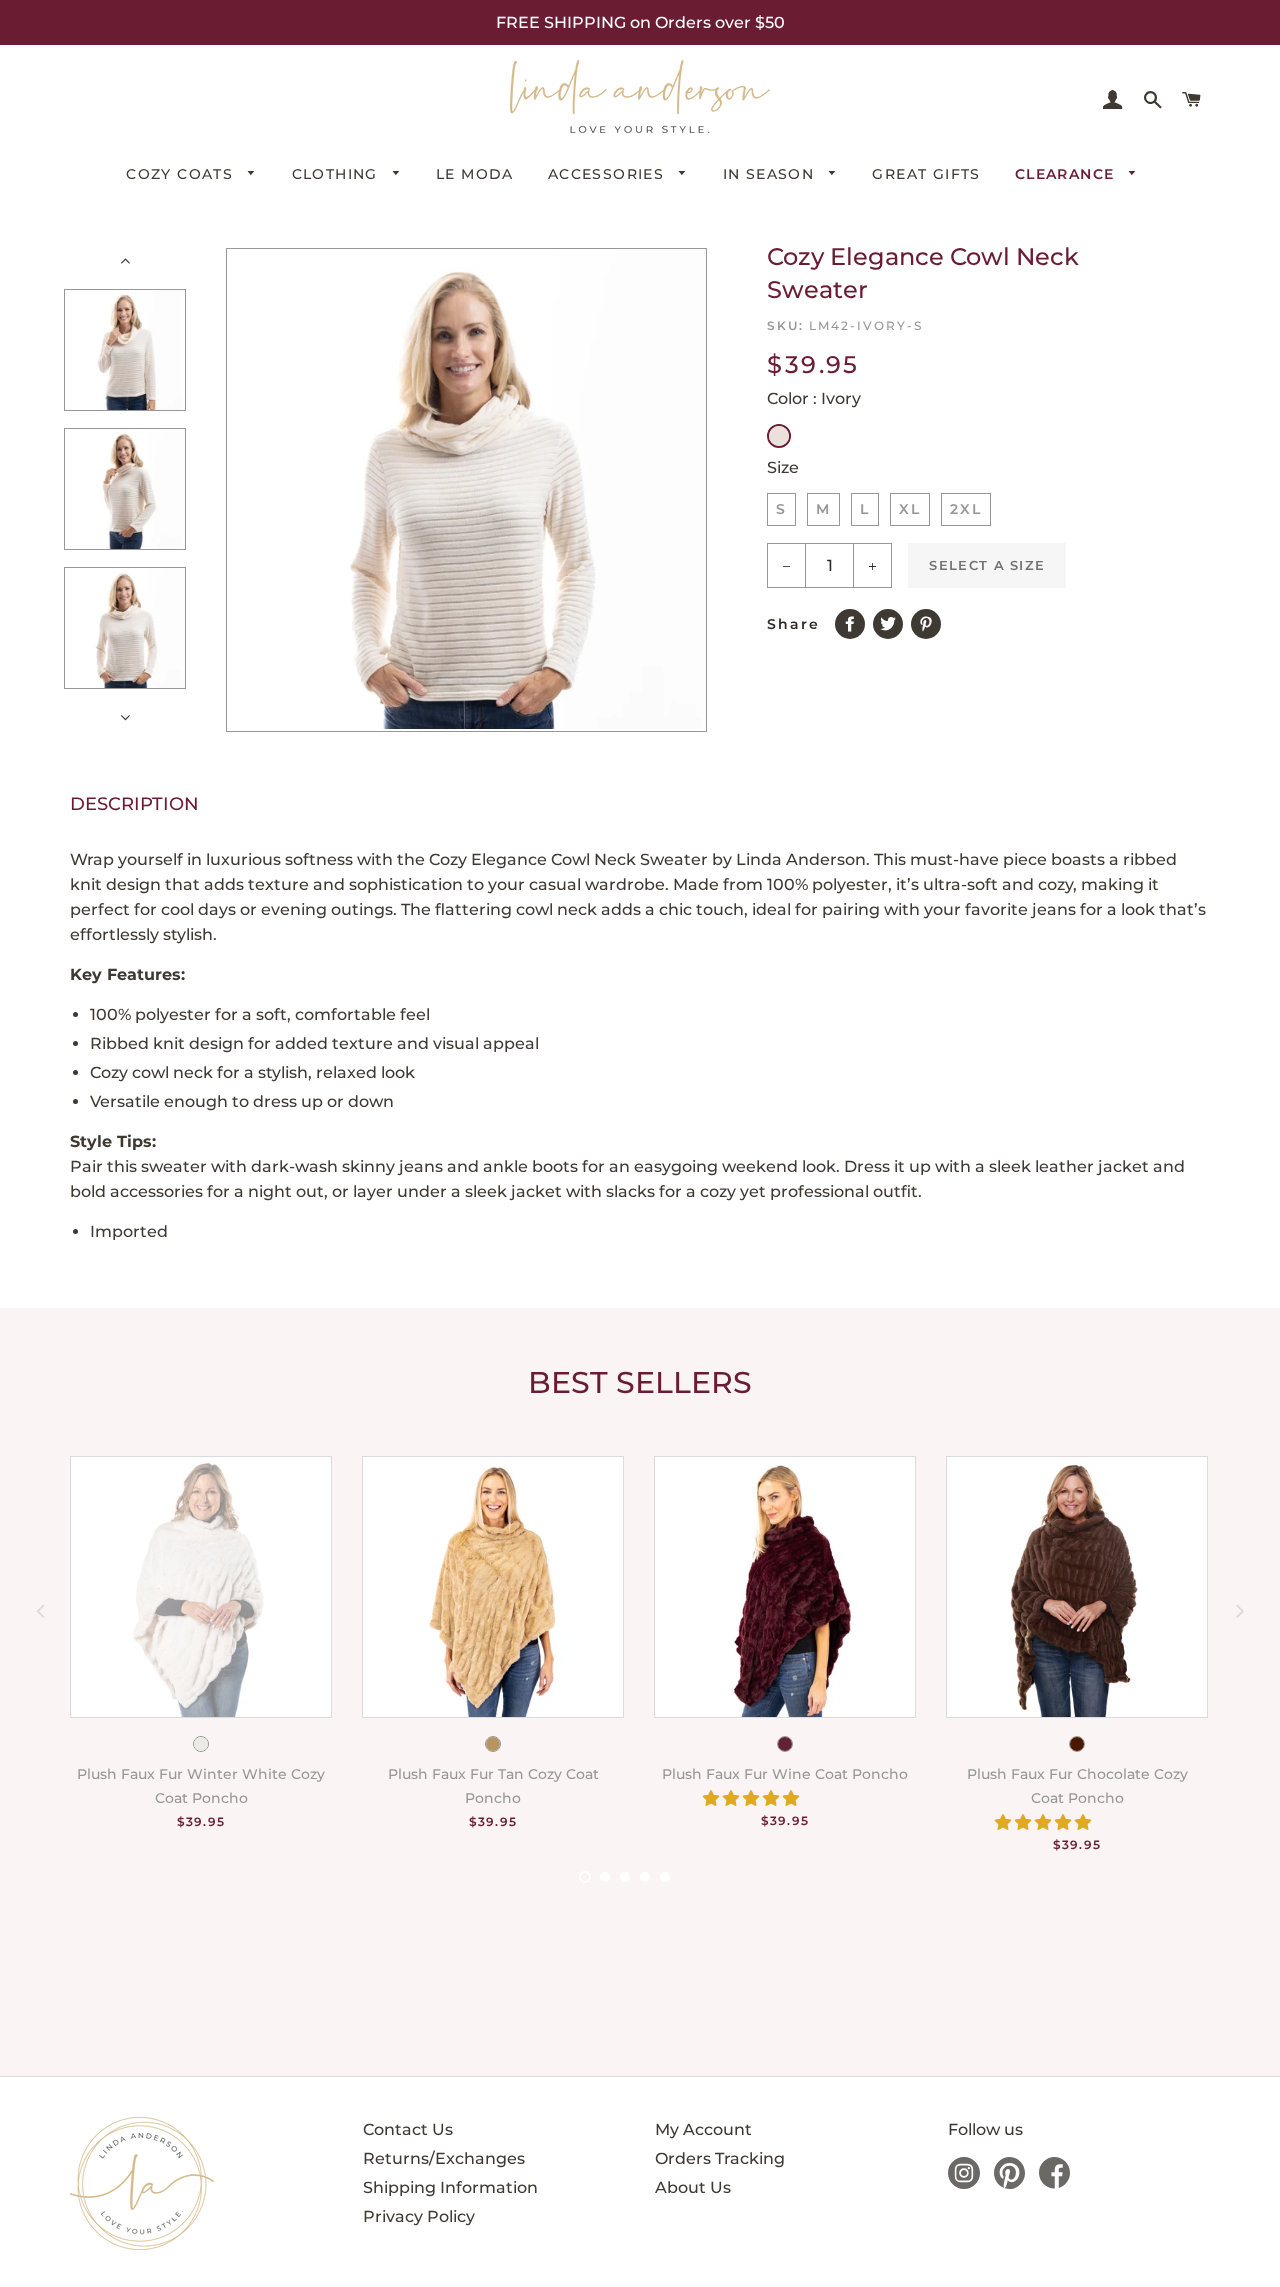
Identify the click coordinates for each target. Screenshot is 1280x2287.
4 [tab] (645, 1877)
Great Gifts (926, 174)
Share (793, 624)
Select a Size (987, 565)
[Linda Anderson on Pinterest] (1009, 2183)
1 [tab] (585, 1877)
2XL (966, 509)
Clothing (338, 174)
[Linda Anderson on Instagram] (964, 2183)
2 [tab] (605, 1877)
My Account (703, 2129)
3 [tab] (625, 1877)
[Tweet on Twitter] (892, 620)
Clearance (1067, 174)
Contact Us (408, 2129)
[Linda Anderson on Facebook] (1054, 2183)
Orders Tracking (720, 2158)
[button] (753, 1798)
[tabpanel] (186, 1665)
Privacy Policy (419, 2216)
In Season (771, 174)
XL (910, 509)
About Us (693, 2187)
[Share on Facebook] (854, 620)
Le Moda (475, 174)
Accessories (609, 174)
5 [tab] (665, 1877)
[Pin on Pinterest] (930, 620)
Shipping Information (450, 2187)
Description (134, 804)
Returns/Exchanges (444, 2158)
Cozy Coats (182, 174)
